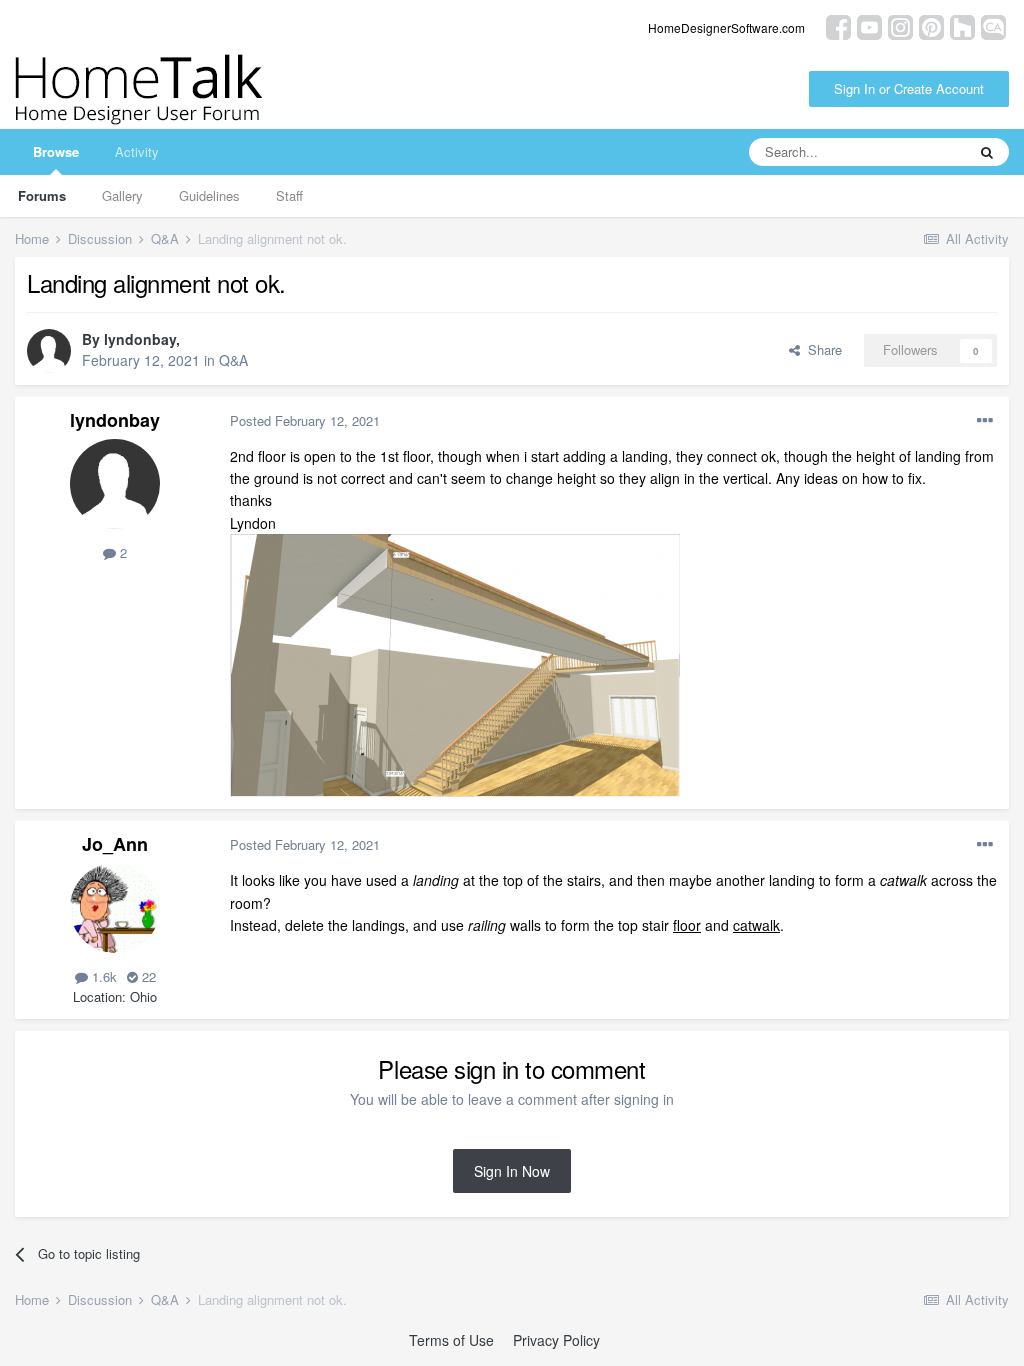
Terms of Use (451, 1340)
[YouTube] (869, 25)
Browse (56, 151)
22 (147, 976)
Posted (305, 420)
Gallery (122, 195)
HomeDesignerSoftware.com (726, 27)
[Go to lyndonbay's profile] (49, 351)
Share (821, 349)
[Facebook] (838, 25)
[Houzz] (962, 25)
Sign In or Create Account (909, 88)
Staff (289, 195)
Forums (42, 195)
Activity (137, 151)
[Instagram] (900, 25)
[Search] (987, 152)
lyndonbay (140, 339)
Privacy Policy (556, 1340)
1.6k (102, 976)
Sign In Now (512, 1171)
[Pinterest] (931, 25)
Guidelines (209, 195)
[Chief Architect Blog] (993, 25)
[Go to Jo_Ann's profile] (115, 908)
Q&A (233, 360)
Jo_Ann (115, 844)
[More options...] (985, 421)
